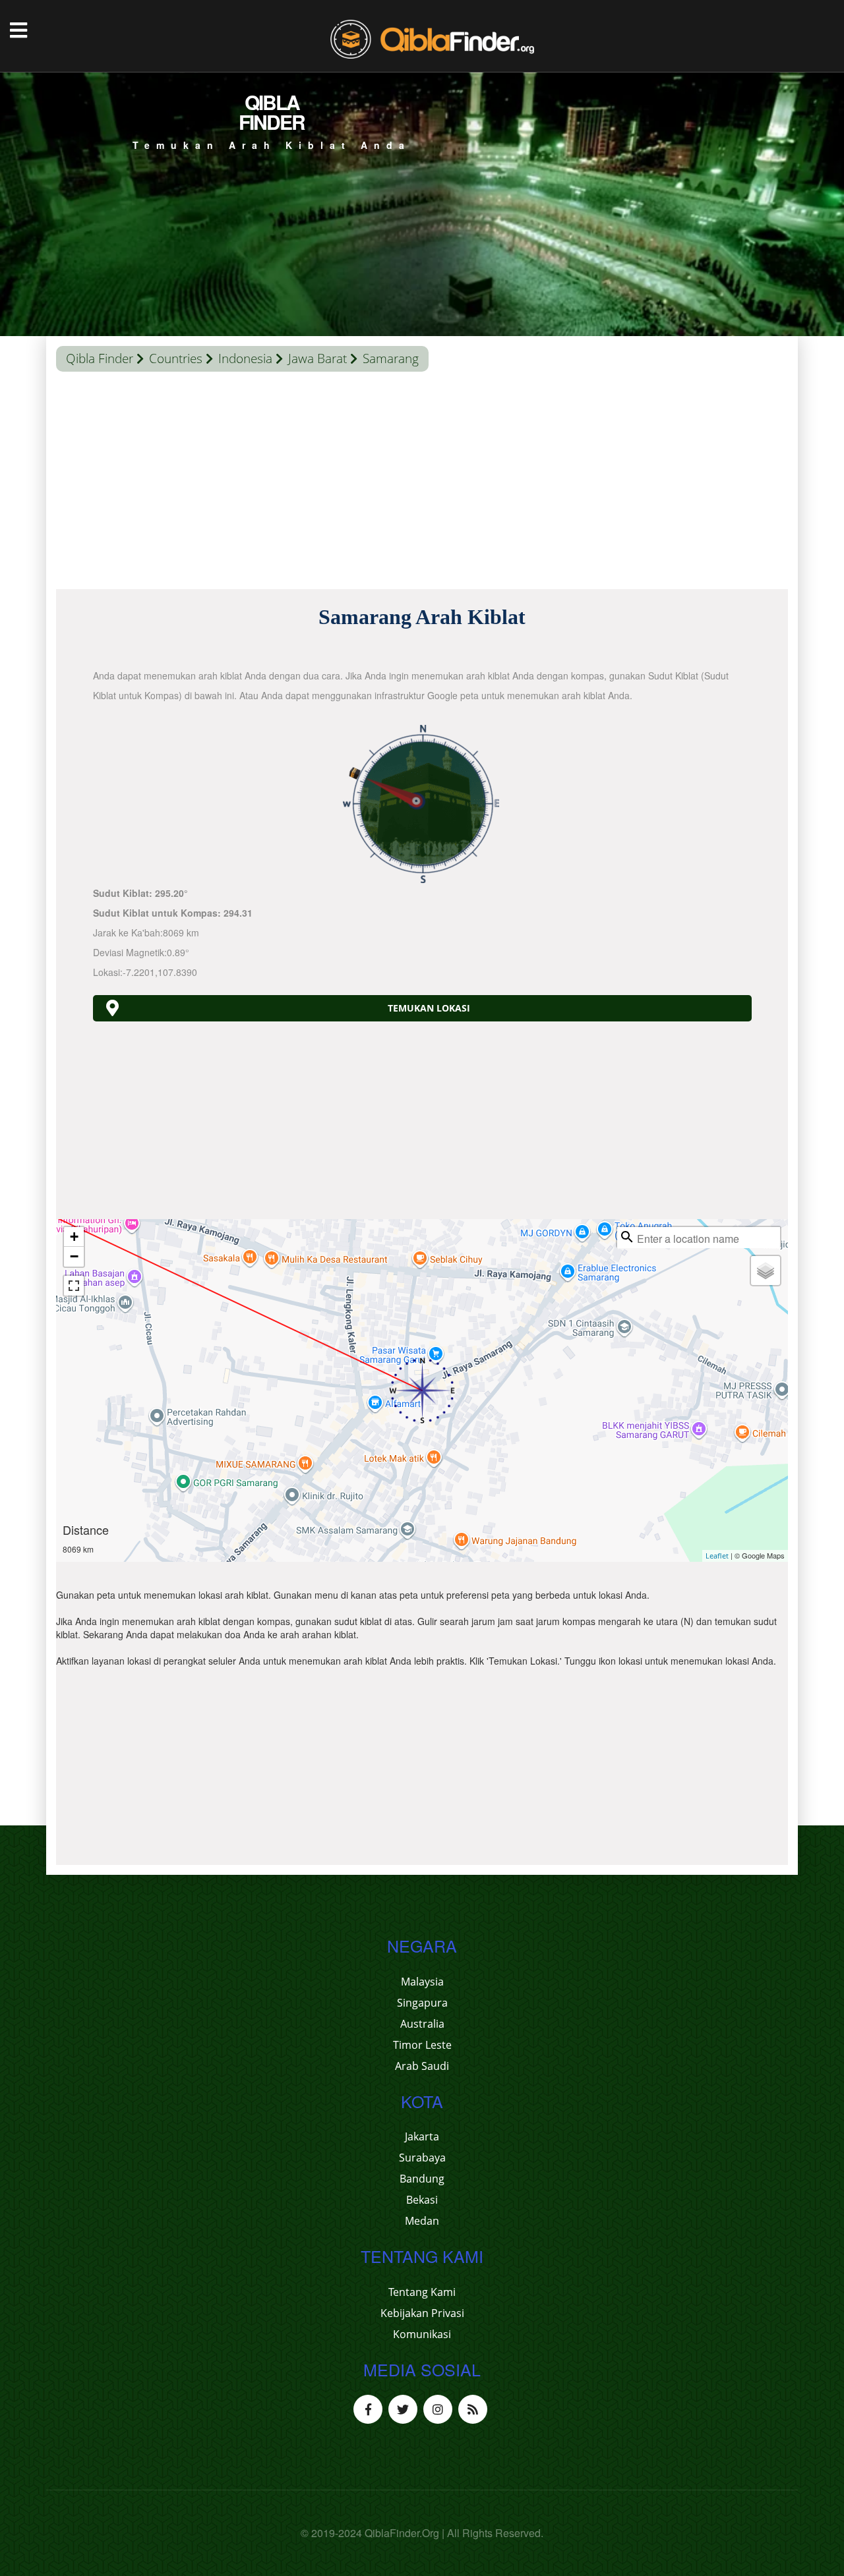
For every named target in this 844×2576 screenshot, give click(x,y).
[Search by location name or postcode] (627, 1237)
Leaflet (717, 1556)
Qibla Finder (100, 358)
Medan (422, 2221)
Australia (422, 2024)
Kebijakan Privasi (422, 2313)
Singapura (422, 2003)
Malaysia (422, 1982)
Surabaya (422, 2158)
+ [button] (74, 1237)
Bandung (422, 2179)
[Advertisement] (422, 484)
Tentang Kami (422, 2292)
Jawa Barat (317, 358)
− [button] (74, 1256)
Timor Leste (422, 2045)
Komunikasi (422, 2334)
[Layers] (766, 1271)
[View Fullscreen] (74, 1286)
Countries (176, 358)
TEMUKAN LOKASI (429, 1008)
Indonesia (245, 358)
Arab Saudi (422, 2066)
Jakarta (422, 2136)
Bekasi (422, 2200)
